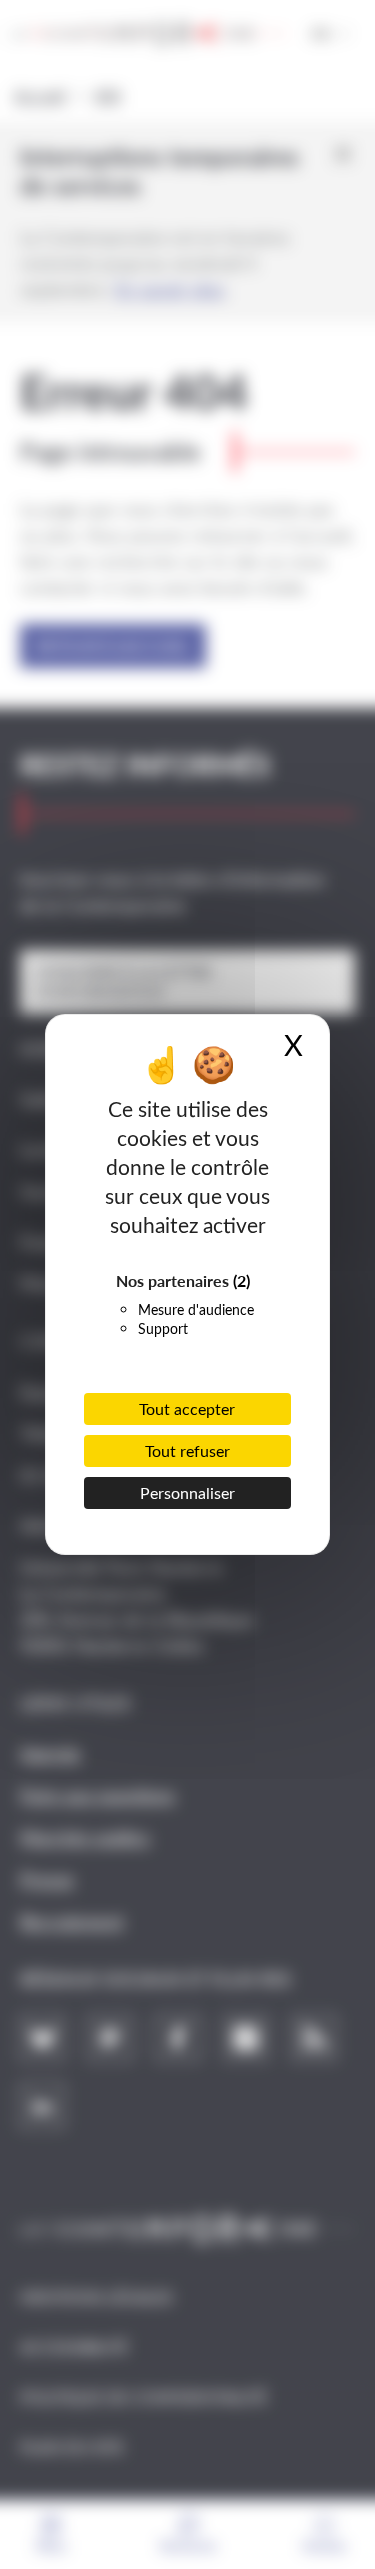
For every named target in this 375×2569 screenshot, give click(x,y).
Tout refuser (187, 1450)
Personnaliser (187, 1492)
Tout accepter (187, 1408)
